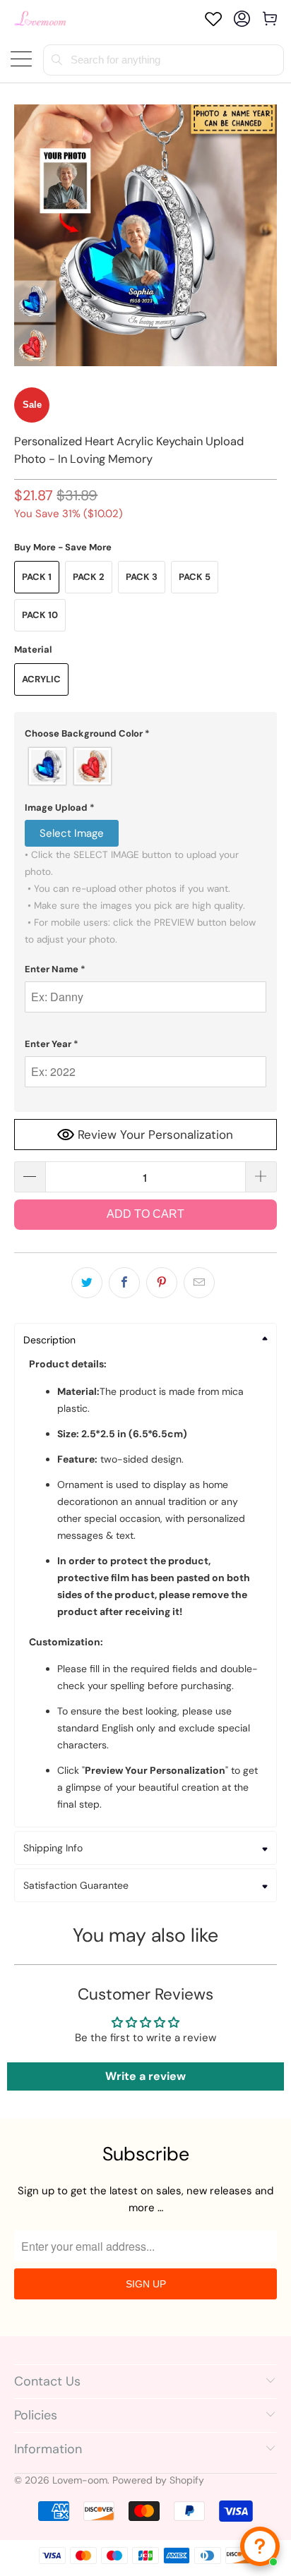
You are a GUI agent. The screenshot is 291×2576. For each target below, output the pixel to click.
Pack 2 (89, 577)
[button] (145, 734)
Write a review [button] (145, 2076)
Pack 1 (37, 577)
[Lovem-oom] (40, 19)
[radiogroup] (145, 766)
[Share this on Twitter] (87, 1283)
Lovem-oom (80, 2480)
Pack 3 (142, 577)
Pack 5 (195, 577)
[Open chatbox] (260, 2546)
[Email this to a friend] (199, 1283)
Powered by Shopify (158, 2480)
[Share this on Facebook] (124, 1283)
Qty (23, 1148)
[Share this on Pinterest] (162, 1283)
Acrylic (41, 679)
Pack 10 (40, 615)
